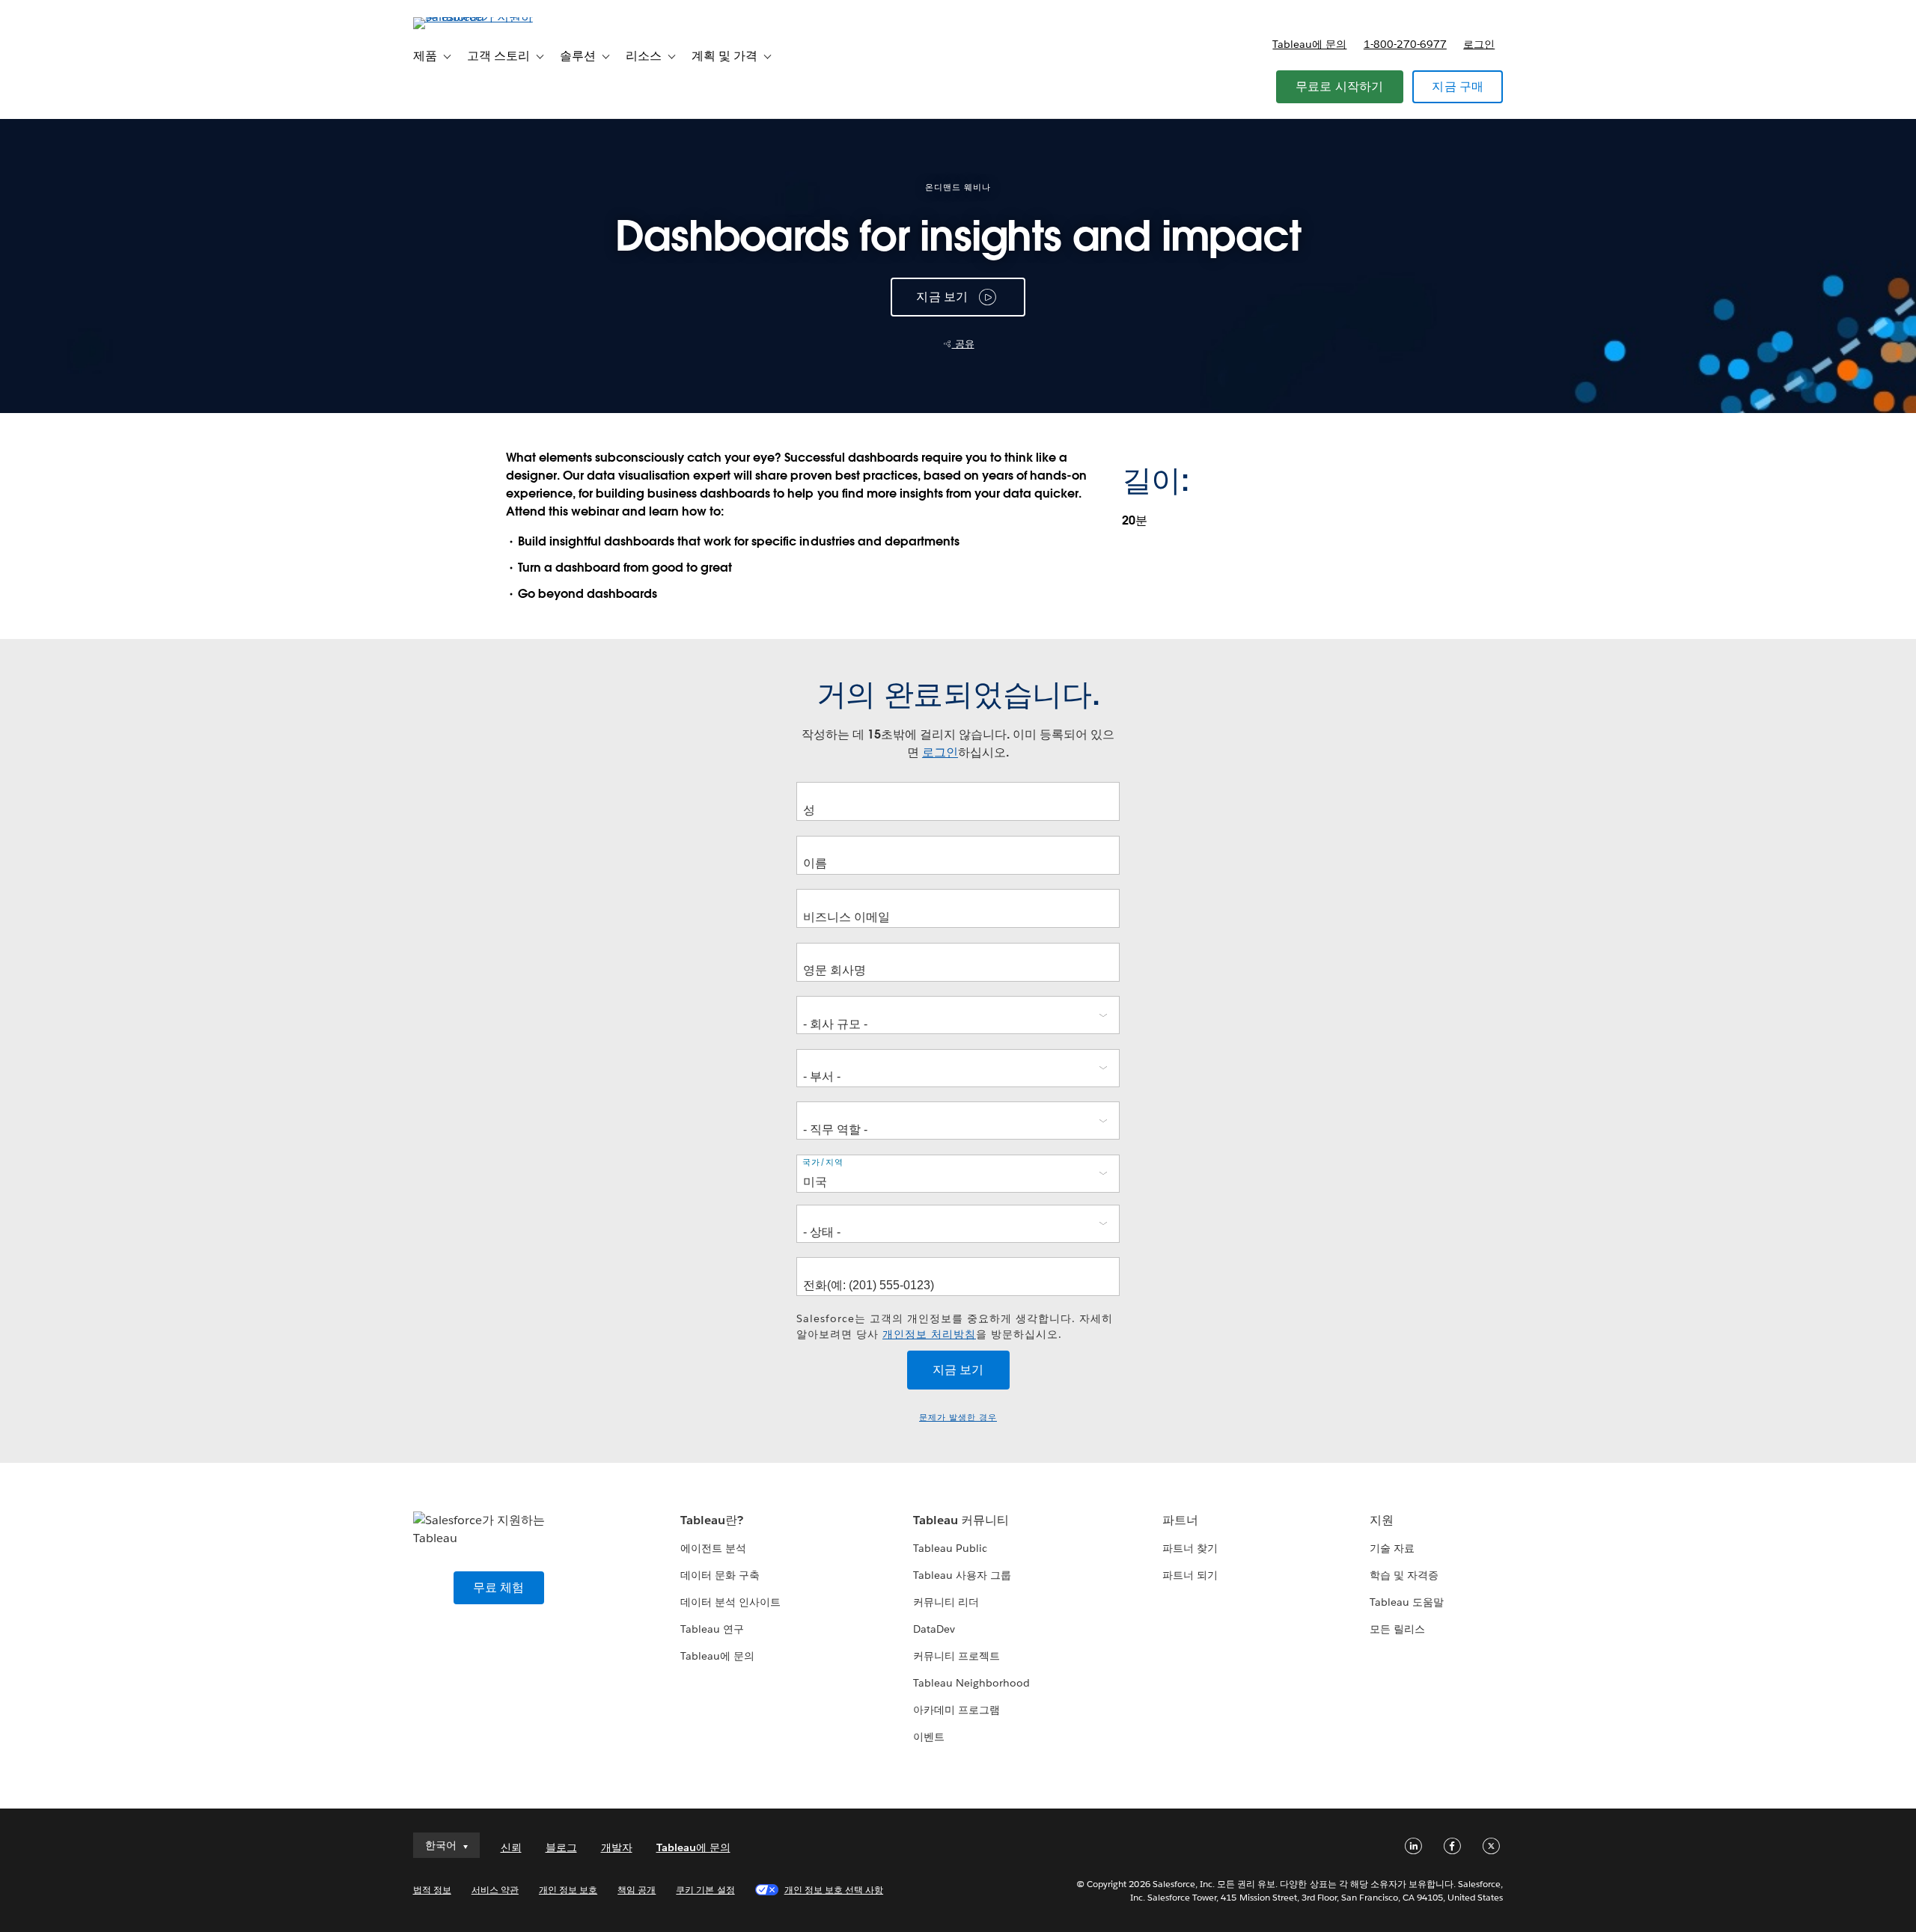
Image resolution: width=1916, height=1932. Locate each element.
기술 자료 (1392, 1548)
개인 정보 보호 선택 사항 (834, 1890)
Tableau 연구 (712, 1629)
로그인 (1479, 44)
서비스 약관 (495, 1890)
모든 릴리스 (1397, 1629)
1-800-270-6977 (1405, 44)
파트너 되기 (1190, 1575)
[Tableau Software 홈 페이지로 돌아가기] (477, 17)
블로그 (561, 1847)
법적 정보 (432, 1890)
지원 (1382, 1520)
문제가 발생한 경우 (958, 1418)
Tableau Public (950, 1548)
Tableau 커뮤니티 (961, 1520)
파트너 (1180, 1520)
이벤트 (929, 1737)
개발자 (617, 1847)
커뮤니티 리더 (946, 1602)
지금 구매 (1458, 86)
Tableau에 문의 (1309, 44)
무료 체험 (499, 1587)
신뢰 (511, 1847)
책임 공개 (637, 1890)
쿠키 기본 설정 (705, 1890)
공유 (963, 344)
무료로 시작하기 (1340, 86)
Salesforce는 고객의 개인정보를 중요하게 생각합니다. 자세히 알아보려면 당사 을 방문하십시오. (955, 1326)
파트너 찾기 (1190, 1548)
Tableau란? (712, 1520)
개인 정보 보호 (568, 1890)
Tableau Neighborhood (971, 1683)
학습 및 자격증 (1404, 1575)
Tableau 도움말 (1407, 1602)
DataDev (934, 1629)
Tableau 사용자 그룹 (962, 1575)
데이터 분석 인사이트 (730, 1602)
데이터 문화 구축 (720, 1575)
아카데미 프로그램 (957, 1710)
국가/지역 (823, 1162)
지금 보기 (942, 297)
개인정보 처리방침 (929, 1334)
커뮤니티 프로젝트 (957, 1656)
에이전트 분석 (713, 1548)
